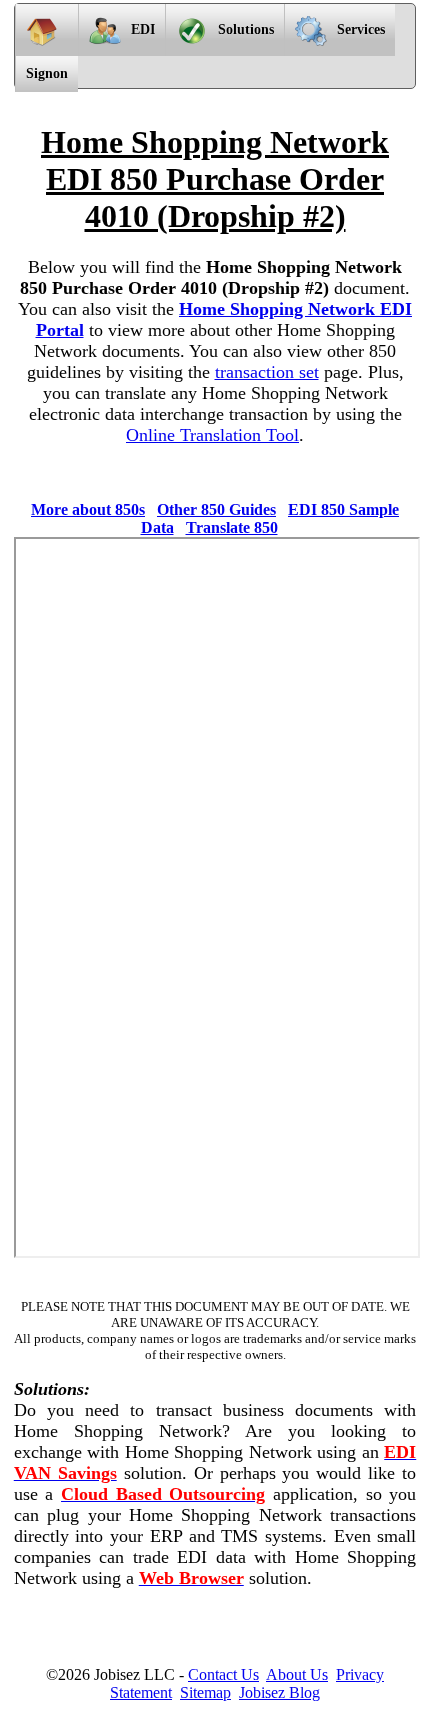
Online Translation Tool (212, 435)
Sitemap (205, 1692)
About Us (297, 1674)
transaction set (267, 372)
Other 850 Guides (216, 509)
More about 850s (88, 509)
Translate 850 (232, 527)
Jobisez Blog (279, 1692)
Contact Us (223, 1674)
